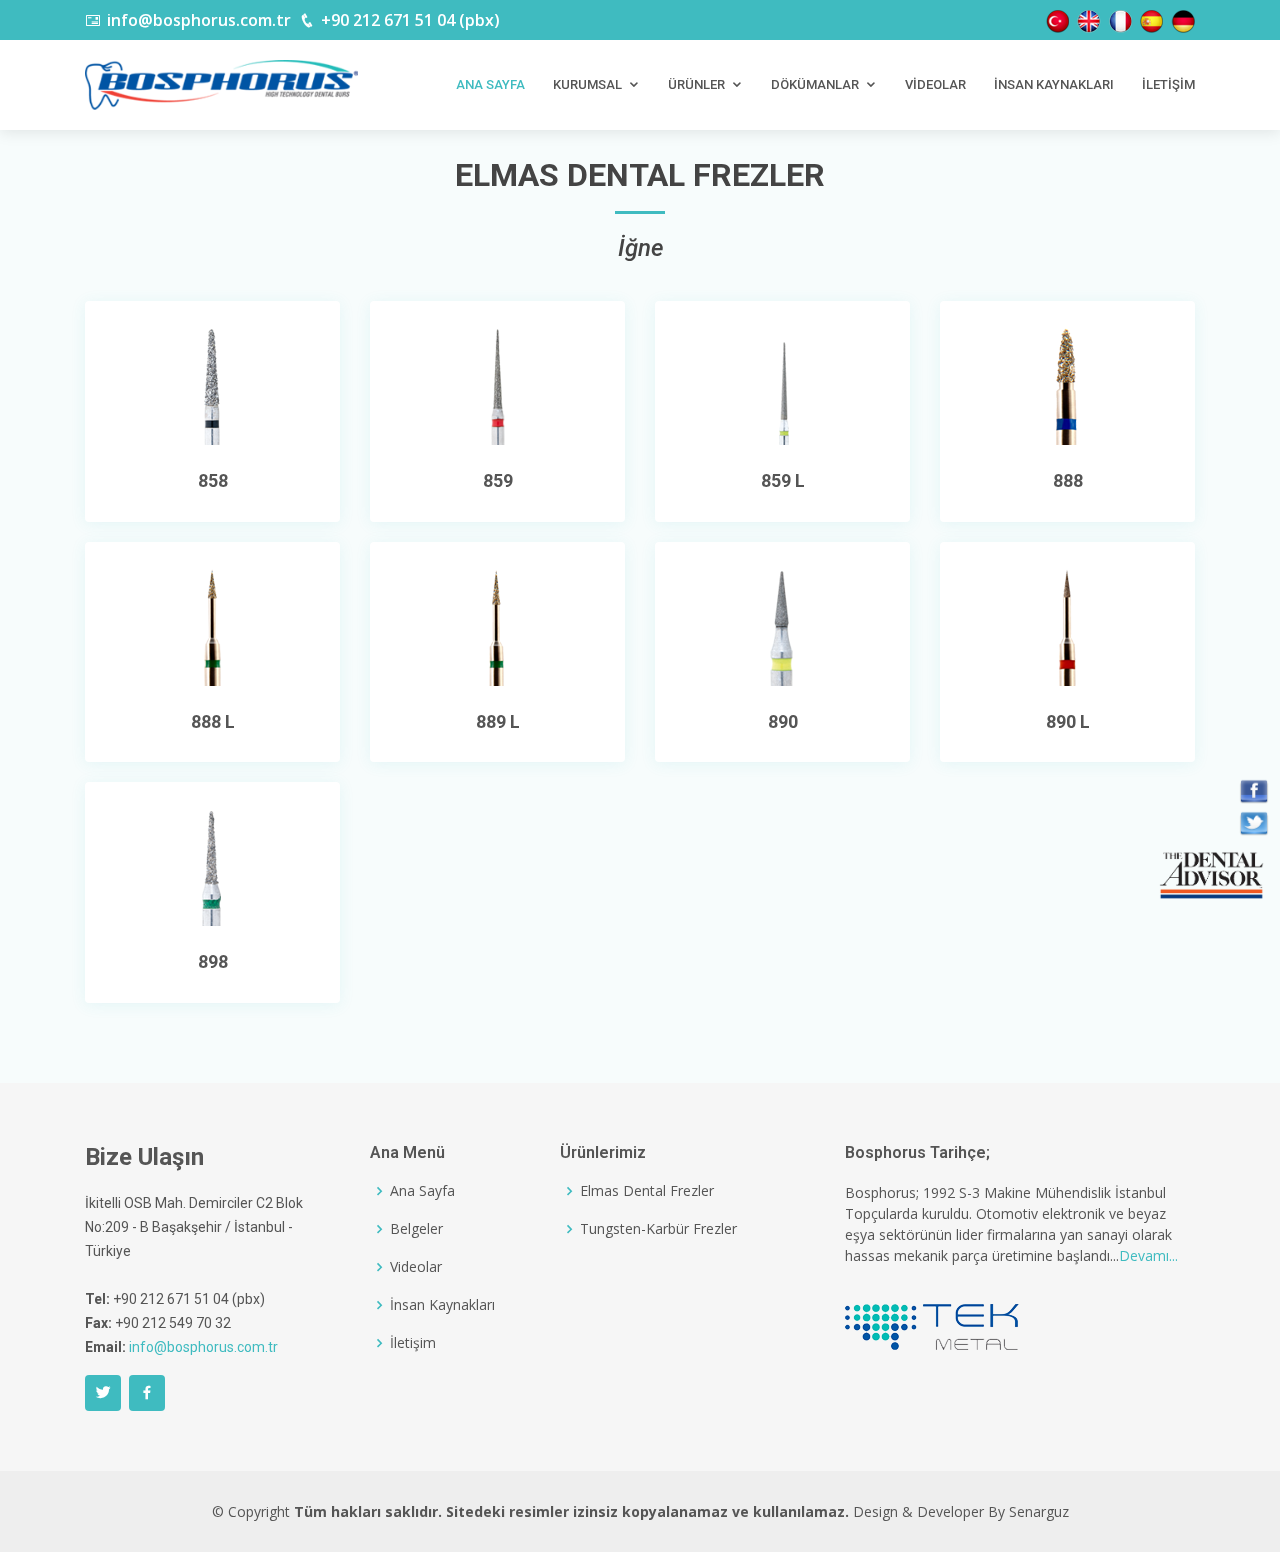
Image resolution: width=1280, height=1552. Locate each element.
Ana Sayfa (490, 84)
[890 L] (1068, 624)
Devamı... (1148, 1255)
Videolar (935, 84)
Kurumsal (587, 84)
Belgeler (416, 1229)
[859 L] (783, 383)
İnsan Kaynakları (1054, 84)
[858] (213, 383)
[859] (498, 383)
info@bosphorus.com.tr (203, 1347)
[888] (1068, 383)
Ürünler (696, 84)
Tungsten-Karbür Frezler (658, 1229)
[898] (213, 865)
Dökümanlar (815, 84)
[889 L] (498, 624)
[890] (783, 624)
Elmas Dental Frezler (647, 1191)
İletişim (1168, 84)
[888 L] (213, 624)
